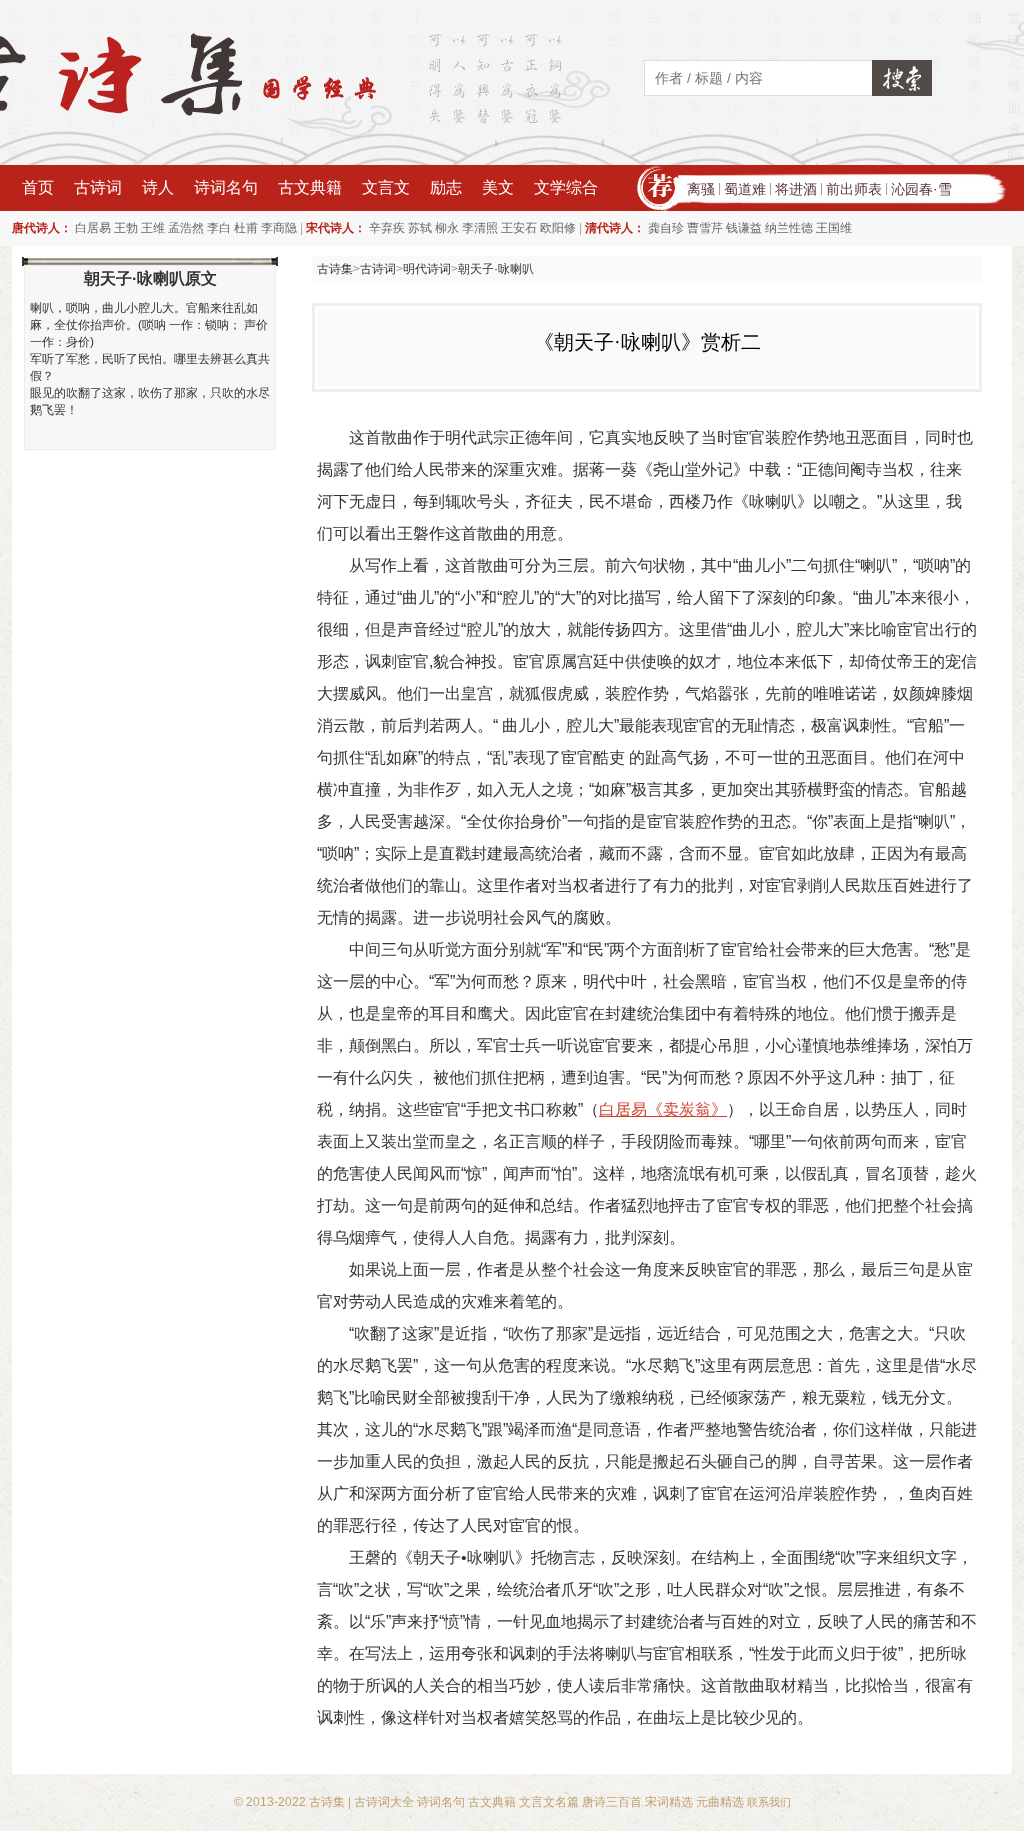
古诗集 (335, 269)
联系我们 (769, 1802)
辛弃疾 (387, 228)
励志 (446, 187)
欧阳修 (558, 228)
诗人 (158, 187)
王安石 (519, 228)
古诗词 (98, 187)
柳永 (447, 228)
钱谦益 (744, 228)
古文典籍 (310, 187)
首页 (38, 187)
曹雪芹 (705, 228)
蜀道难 (745, 189)
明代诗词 (427, 269)
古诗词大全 (384, 1802)
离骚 (701, 189)
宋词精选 (669, 1802)
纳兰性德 (789, 228)
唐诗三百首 (612, 1802)
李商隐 (279, 228)
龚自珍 (666, 228)
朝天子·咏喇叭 (496, 269)
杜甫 (246, 228)
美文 (498, 187)
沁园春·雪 (921, 189)
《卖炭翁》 (687, 1109)
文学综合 (566, 187)
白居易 (93, 228)
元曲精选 (720, 1802)
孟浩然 (186, 228)
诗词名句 (226, 187)
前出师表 (854, 189)
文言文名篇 (549, 1802)
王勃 (126, 228)
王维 (153, 228)
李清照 (480, 228)
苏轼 (420, 228)
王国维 (834, 228)
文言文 (386, 187)
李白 (219, 228)
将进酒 (796, 189)
